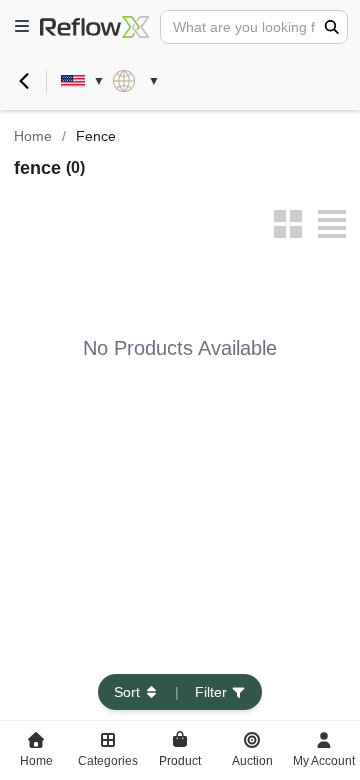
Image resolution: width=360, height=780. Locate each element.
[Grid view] (288, 224)
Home (33, 136)
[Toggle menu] (22, 27)
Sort (127, 692)
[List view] (332, 224)
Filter (211, 692)
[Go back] (24, 81)
